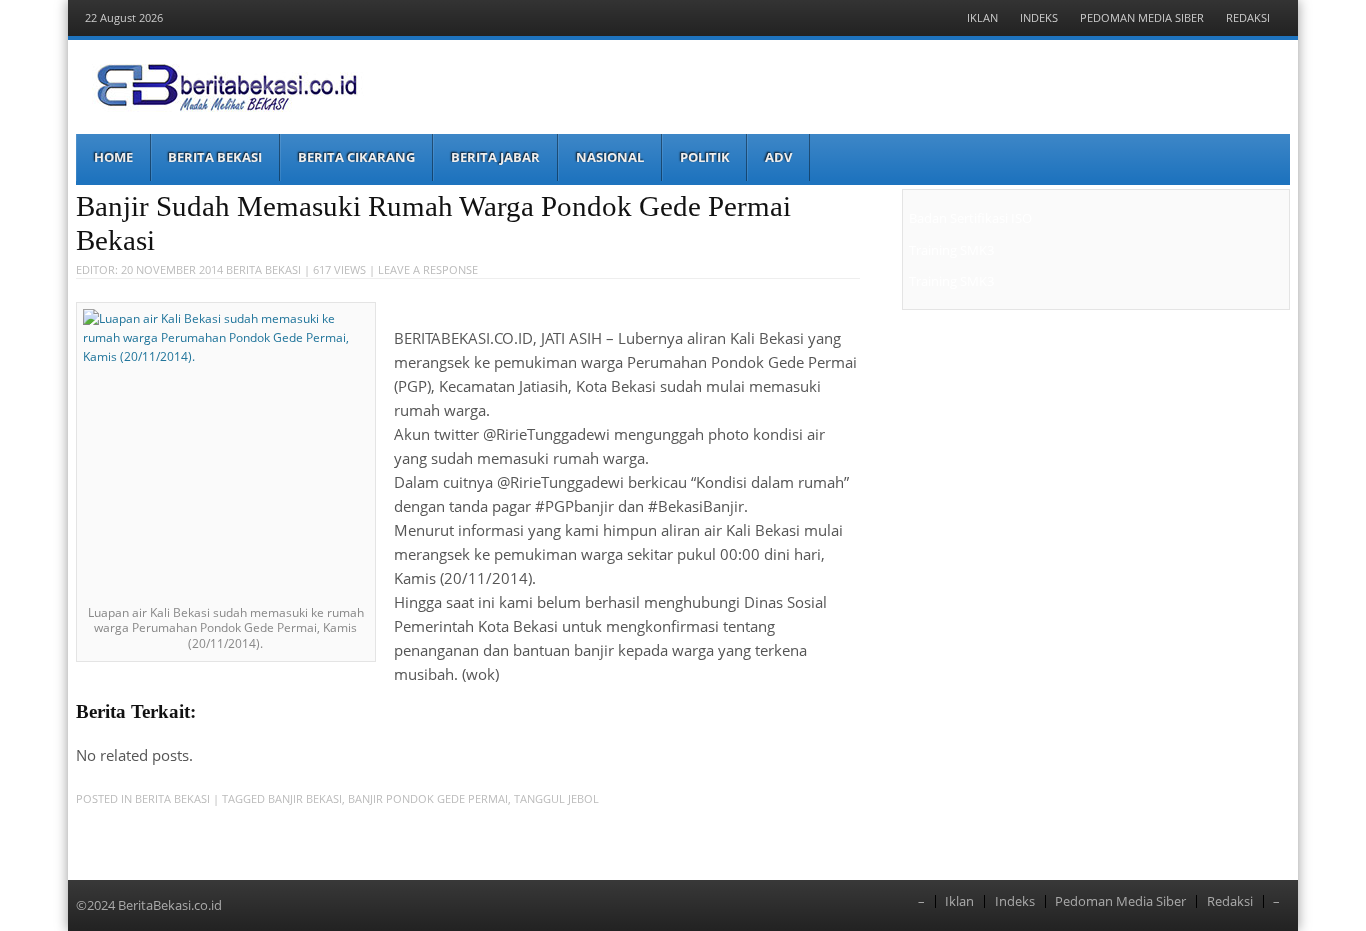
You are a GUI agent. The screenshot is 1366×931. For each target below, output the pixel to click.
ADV (778, 157)
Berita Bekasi (215, 157)
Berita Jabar (495, 157)
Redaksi (1248, 17)
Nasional (610, 157)
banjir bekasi (305, 798)
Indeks (1039, 17)
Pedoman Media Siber (1142, 17)
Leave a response (428, 269)
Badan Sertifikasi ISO (970, 218)
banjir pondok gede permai (428, 798)
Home (113, 157)
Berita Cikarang (356, 157)
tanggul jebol (556, 798)
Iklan (982, 17)
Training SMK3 (951, 250)
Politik (705, 157)
